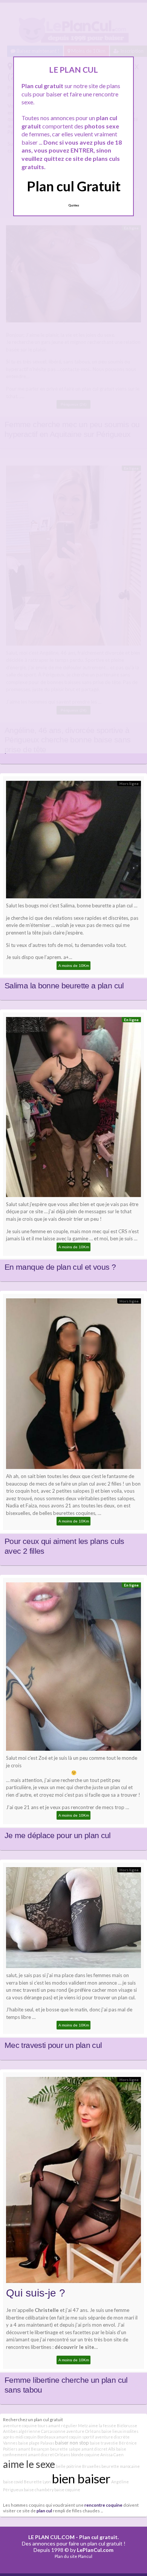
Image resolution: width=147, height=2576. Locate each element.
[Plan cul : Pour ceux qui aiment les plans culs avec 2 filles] (73, 1386)
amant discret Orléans (49, 2455)
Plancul (85, 2556)
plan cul (44, 2510)
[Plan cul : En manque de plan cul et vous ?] (73, 1109)
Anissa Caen (112, 2455)
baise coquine (67, 2490)
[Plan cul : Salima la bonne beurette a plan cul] (73, 841)
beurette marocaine (121, 2466)
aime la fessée (102, 2426)
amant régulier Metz (68, 2426)
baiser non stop (72, 2443)
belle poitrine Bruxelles (78, 2466)
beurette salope (65, 2449)
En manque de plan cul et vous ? (60, 1267)
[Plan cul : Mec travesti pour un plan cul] (73, 1920)
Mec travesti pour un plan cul (53, 2045)
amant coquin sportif (75, 2437)
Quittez (74, 205)
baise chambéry (39, 2490)
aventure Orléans (83, 2431)
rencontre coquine (103, 2505)
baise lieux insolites (120, 2431)
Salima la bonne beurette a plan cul (64, 986)
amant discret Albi (98, 2449)
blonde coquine (85, 2455)
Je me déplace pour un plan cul (58, 1835)
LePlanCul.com (95, 2550)
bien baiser (81, 2478)
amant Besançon (34, 2449)
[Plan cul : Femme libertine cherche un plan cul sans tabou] (73, 2182)
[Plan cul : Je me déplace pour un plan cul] (73, 1668)
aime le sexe (29, 2464)
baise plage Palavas (36, 2443)
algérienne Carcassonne (42, 2431)
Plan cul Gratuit (74, 186)
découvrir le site (74, 2347)
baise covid (13, 2482)
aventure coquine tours (25, 2426)
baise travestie (104, 2443)
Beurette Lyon (37, 2482)
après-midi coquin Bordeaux (29, 2437)
